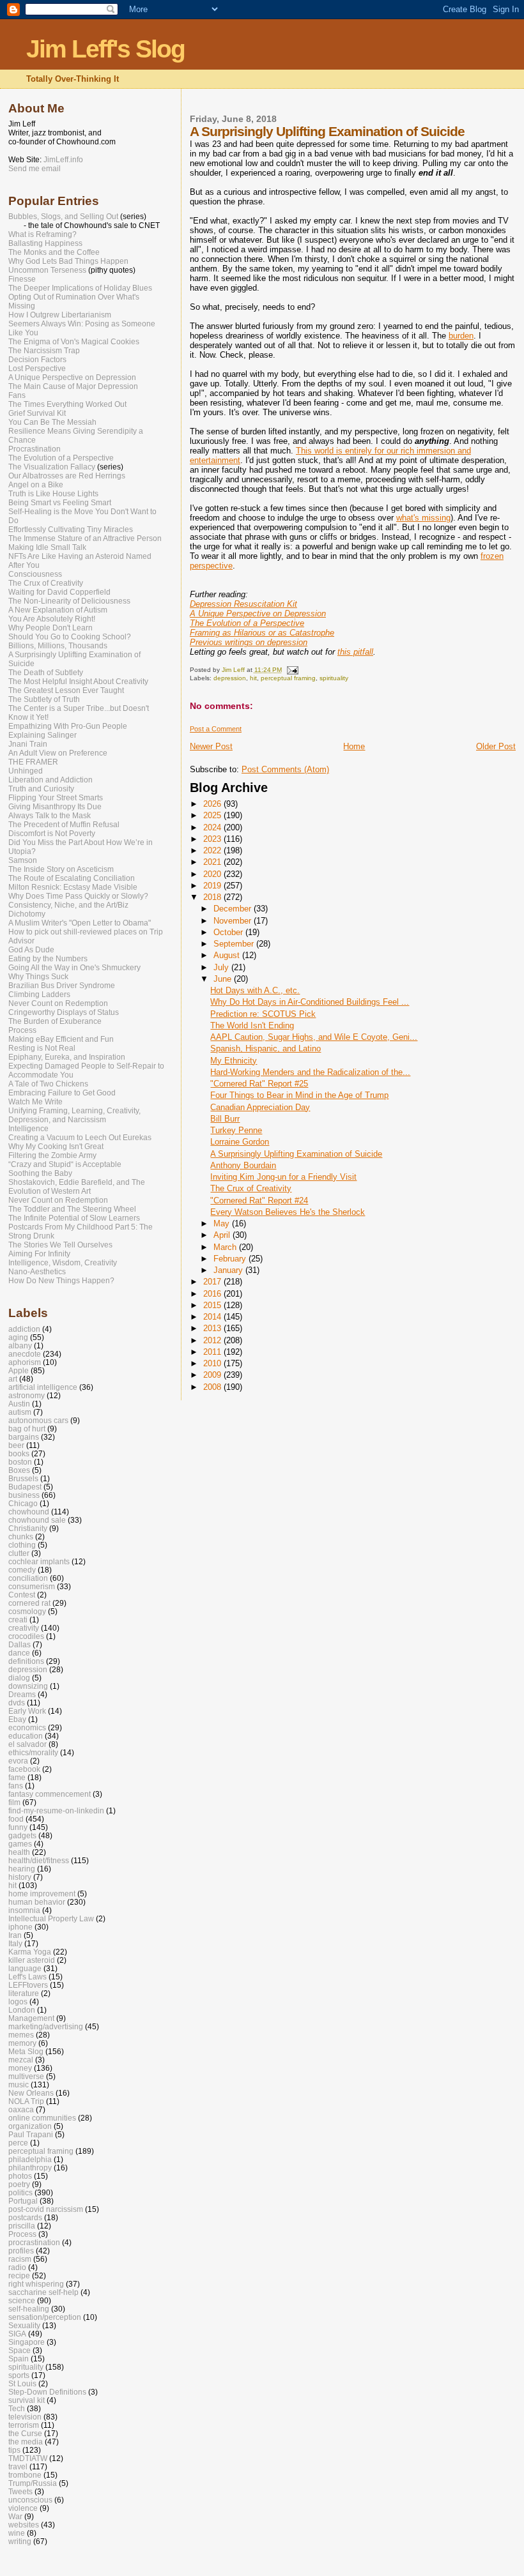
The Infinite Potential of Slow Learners (74, 1218)
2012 (213, 1340)
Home (354, 746)
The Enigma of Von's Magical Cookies (74, 342)
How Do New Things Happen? (61, 1281)
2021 (213, 862)
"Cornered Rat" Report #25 (259, 1084)
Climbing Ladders (39, 995)
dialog (19, 1678)
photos (20, 2176)
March (226, 1247)
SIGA (17, 2334)
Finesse (22, 279)
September (235, 944)
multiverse (26, 2076)
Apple (19, 1370)
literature (24, 1993)
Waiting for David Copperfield (59, 592)
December (234, 909)
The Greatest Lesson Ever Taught (66, 690)
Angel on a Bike (36, 485)
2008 (213, 1387)
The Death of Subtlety (46, 673)
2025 (213, 815)
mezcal (21, 2060)
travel (18, 2466)
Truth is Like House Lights (53, 494)
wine (17, 2533)
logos (18, 2001)
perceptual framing (288, 678)
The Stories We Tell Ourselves (60, 1245)
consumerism (32, 1586)
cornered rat (29, 1603)
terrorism (24, 2425)
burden (461, 336)
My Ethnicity (234, 1061)
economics (27, 1727)
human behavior (37, 1902)
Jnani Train (28, 744)
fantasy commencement (50, 1794)
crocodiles (26, 1636)
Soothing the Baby (40, 1173)
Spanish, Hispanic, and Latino (266, 1048)
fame (17, 1777)
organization (30, 2126)
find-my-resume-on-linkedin (56, 1810)
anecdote (25, 1354)
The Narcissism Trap (44, 351)
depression (230, 678)
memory (22, 2043)
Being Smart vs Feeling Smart (60, 503)
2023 (213, 839)
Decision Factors (37, 360)
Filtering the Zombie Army (52, 1155)
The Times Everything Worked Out (67, 404)
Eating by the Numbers (48, 959)
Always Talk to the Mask (50, 816)
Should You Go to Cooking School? (70, 637)
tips (14, 2450)
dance (19, 1653)
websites (24, 2525)
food (16, 1819)
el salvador (27, 1744)
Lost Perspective (37, 369)
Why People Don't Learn (50, 628)
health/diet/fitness (39, 1860)
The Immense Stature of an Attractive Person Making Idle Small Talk (85, 543)
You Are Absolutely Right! (52, 619)
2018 (213, 897)
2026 (213, 804)
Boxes (19, 1470)
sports (19, 2375)
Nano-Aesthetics (37, 1272)
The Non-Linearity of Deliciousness (69, 601)
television (25, 2417)
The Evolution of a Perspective (247, 623)
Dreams (22, 1694)
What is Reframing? (42, 234)
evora (18, 1761)
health (19, 1852)
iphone (20, 1927)
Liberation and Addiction (50, 780)
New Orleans (31, 2093)
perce (18, 2143)
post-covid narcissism (46, 2209)
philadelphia (30, 2159)
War (15, 2516)
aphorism (25, 1362)
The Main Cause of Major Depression (73, 386)
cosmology (27, 1611)
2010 (213, 1363)
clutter (19, 1553)
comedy (22, 1570)
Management (31, 2018)
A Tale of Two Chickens (48, 1084)
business (24, 1495)
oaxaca (21, 2109)
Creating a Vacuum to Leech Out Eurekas (80, 1138)
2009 (213, 1375)
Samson (23, 860)
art (13, 1379)
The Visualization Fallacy (52, 467)
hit (253, 678)
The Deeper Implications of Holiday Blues (80, 288)
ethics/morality (33, 1752)
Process (22, 1030)
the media (26, 2442)
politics (20, 2192)
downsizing (28, 1686)
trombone (25, 2475)
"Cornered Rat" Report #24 (259, 1200)
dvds (17, 1703)
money (20, 2068)
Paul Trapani (31, 2134)
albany (20, 1345)
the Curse (25, 2433)
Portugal (23, 2201)
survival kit (27, 2400)
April (223, 1235)
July (222, 967)
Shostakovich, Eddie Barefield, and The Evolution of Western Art (77, 1187)
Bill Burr (225, 1119)
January (229, 1270)
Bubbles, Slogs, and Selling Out (63, 217)
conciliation (28, 1578)
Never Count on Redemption (58, 1003)
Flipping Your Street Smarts (56, 798)
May (223, 1223)
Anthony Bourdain (243, 1165)
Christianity (28, 1528)
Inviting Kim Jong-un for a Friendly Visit (283, 1177)
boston (20, 1462)
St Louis (22, 2383)
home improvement (42, 1894)
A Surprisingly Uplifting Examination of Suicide (296, 1154)
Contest (22, 1595)
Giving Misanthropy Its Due (55, 807)
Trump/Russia (33, 2483)
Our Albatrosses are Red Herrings (67, 476)
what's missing (423, 518)
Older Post (496, 746)
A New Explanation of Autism (58, 610)
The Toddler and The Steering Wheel (72, 1209)
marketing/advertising (46, 2026)
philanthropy (30, 2168)
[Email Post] (292, 670)
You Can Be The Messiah (52, 422)
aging (18, 1337)
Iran (15, 1935)
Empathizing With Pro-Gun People (68, 726)
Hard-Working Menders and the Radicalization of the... (310, 1072)
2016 (213, 1294)
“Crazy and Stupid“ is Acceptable (65, 1164)
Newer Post (211, 746)
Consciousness (35, 574)
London (22, 2010)
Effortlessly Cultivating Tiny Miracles (71, 530)
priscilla (22, 2226)
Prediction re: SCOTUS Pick (263, 1014)
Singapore (27, 2342)
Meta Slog (26, 2051)
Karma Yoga (30, 1952)
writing (20, 2541)
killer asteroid (32, 1960)
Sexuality (24, 2325)
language (25, 1968)
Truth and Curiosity (41, 789)
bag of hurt (27, 1429)
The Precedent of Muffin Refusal (64, 825)
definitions (26, 1661)
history (20, 1877)
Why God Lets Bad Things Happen (68, 261)
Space (19, 2350)
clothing (22, 1545)
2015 (213, 1305)
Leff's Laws (27, 1977)
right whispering (36, 2284)
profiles (21, 2251)
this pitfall (355, 652)
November (234, 921)
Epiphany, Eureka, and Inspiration (67, 1057)
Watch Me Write (35, 1102)
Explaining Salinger (42, 735)
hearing (22, 1869)
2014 (213, 1317)
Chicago (23, 1503)
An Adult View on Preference (58, 753)
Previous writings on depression (249, 642)
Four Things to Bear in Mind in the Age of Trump (299, 1095)
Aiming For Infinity (39, 1254)
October (229, 932)
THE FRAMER (33, 762)
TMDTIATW (28, 2458)
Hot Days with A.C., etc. (255, 990)
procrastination (34, 2242)
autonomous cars (38, 1420)
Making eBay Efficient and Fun (61, 1039)
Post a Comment (216, 729)
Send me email (35, 169)
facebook (24, 1769)
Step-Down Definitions (47, 2392)
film (14, 1802)
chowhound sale (37, 1520)
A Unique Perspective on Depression (258, 614)
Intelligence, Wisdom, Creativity (63, 1263)
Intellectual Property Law (51, 1918)
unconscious (30, 2500)
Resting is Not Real (42, 1048)
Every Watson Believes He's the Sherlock (288, 1212)
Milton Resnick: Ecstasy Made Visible (73, 887)
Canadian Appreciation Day (260, 1107)
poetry (19, 2184)
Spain (19, 2359)
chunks (21, 1536)
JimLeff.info (63, 160)
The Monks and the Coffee (54, 252)
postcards (25, 2217)
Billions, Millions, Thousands (58, 646)
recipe (19, 2275)
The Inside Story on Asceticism (61, 869)
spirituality (334, 678)
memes (21, 2035)
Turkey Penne (236, 1130)
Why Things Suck (38, 977)
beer (16, 1445)
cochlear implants (39, 1561)
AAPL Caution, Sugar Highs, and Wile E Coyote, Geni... (314, 1037)
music (19, 2084)
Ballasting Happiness (45, 243)
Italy (15, 1943)
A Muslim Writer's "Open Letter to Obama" (80, 923)
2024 (213, 827)
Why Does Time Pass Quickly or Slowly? (78, 896)
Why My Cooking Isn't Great (56, 1147)
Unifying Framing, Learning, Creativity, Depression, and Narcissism (74, 1115)
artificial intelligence (43, 1387)
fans (16, 1786)
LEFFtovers (28, 1985)
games (20, 1844)
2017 (213, 1282)
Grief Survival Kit (37, 413)
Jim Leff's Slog (105, 49)
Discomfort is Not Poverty (52, 834)
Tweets (20, 2491)
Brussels (23, 1478)
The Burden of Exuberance (55, 1021)
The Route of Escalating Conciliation (72, 878)
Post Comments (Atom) (285, 769)
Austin (19, 1404)
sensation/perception (45, 2317)
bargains (24, 1437)
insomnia (24, 1910)
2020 (213, 874)
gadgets (22, 1835)
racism (20, 2259)
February (231, 1259)
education (26, 1736)
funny (18, 1827)
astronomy (27, 1395)
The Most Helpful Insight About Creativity (78, 682)
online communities (42, 2118)
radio (17, 2267)
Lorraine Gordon (240, 1142)
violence (23, 2508)
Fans (17, 395)
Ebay (17, 1719)
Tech (17, 2408)
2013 (213, 1328)
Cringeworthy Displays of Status (64, 1012)
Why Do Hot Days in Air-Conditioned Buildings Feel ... (310, 1002)
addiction (24, 1329)
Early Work (27, 1711)
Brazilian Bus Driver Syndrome (62, 986)
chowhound (29, 1512)
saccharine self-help (43, 2292)
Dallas (19, 1644)
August (228, 955)
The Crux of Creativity (251, 1188)
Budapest (25, 1487)
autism (20, 1412)
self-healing (29, 2309)
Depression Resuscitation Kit (243, 604)
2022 (213, 850)
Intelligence (28, 1129)
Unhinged (26, 771)
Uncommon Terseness (47, 270)
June (224, 979)
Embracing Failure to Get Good (62, 1093)
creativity (24, 1628)
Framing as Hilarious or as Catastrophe (262, 633)
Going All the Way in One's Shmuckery (74, 968)
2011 (213, 1352)
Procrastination (35, 449)
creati (18, 1620)
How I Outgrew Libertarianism (60, 315)
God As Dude (31, 950)
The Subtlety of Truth (44, 699)
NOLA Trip (26, 2101)
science (22, 2300)
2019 (213, 886)
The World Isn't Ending (252, 1025)
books (19, 1453)
